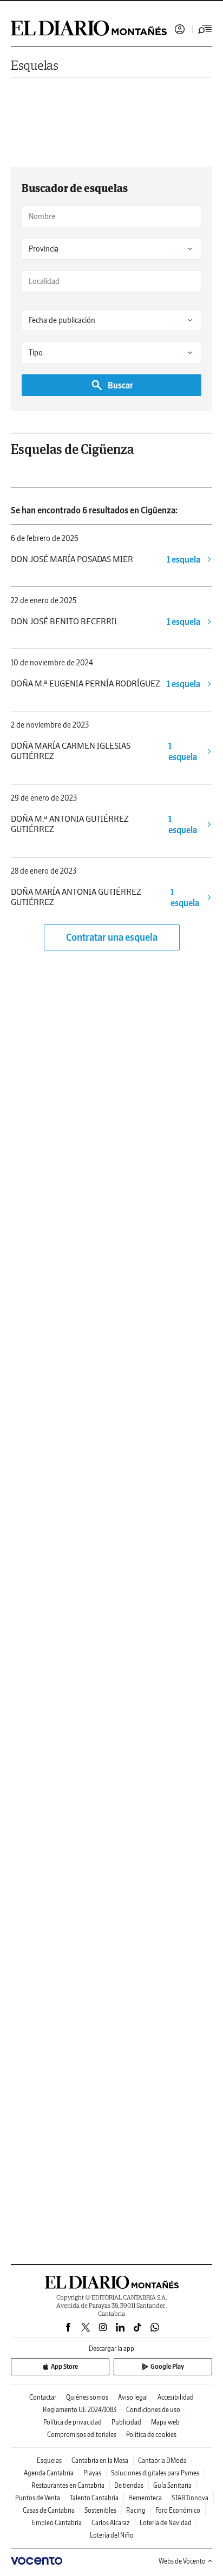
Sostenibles (100, 2510)
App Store (64, 2366)
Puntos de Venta (38, 2498)
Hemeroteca (145, 2498)
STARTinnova (190, 2498)
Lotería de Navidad (166, 2523)
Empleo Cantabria (57, 2523)
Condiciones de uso (153, 2410)
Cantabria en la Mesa (100, 2461)
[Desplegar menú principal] (205, 29)
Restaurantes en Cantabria (68, 2485)
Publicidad (126, 2422)
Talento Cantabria (94, 2498)
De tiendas (129, 2485)
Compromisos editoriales (82, 2435)
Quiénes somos (87, 2397)
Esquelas (35, 65)
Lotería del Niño (112, 2535)
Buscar (120, 385)
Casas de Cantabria (49, 2510)
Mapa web (165, 2422)
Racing (136, 2510)
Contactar (43, 2397)
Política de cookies (151, 2435)
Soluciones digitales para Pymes (155, 2473)
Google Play (167, 2366)
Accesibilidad (176, 2397)
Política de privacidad (73, 2422)
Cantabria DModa (162, 2461)
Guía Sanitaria (172, 2485)
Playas (92, 2473)
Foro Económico (178, 2510)
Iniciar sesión (180, 29)
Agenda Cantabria (49, 2473)
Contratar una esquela (112, 937)
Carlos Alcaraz (111, 2523)
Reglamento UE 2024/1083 (80, 2410)
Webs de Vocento (182, 2561)
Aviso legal (133, 2397)
